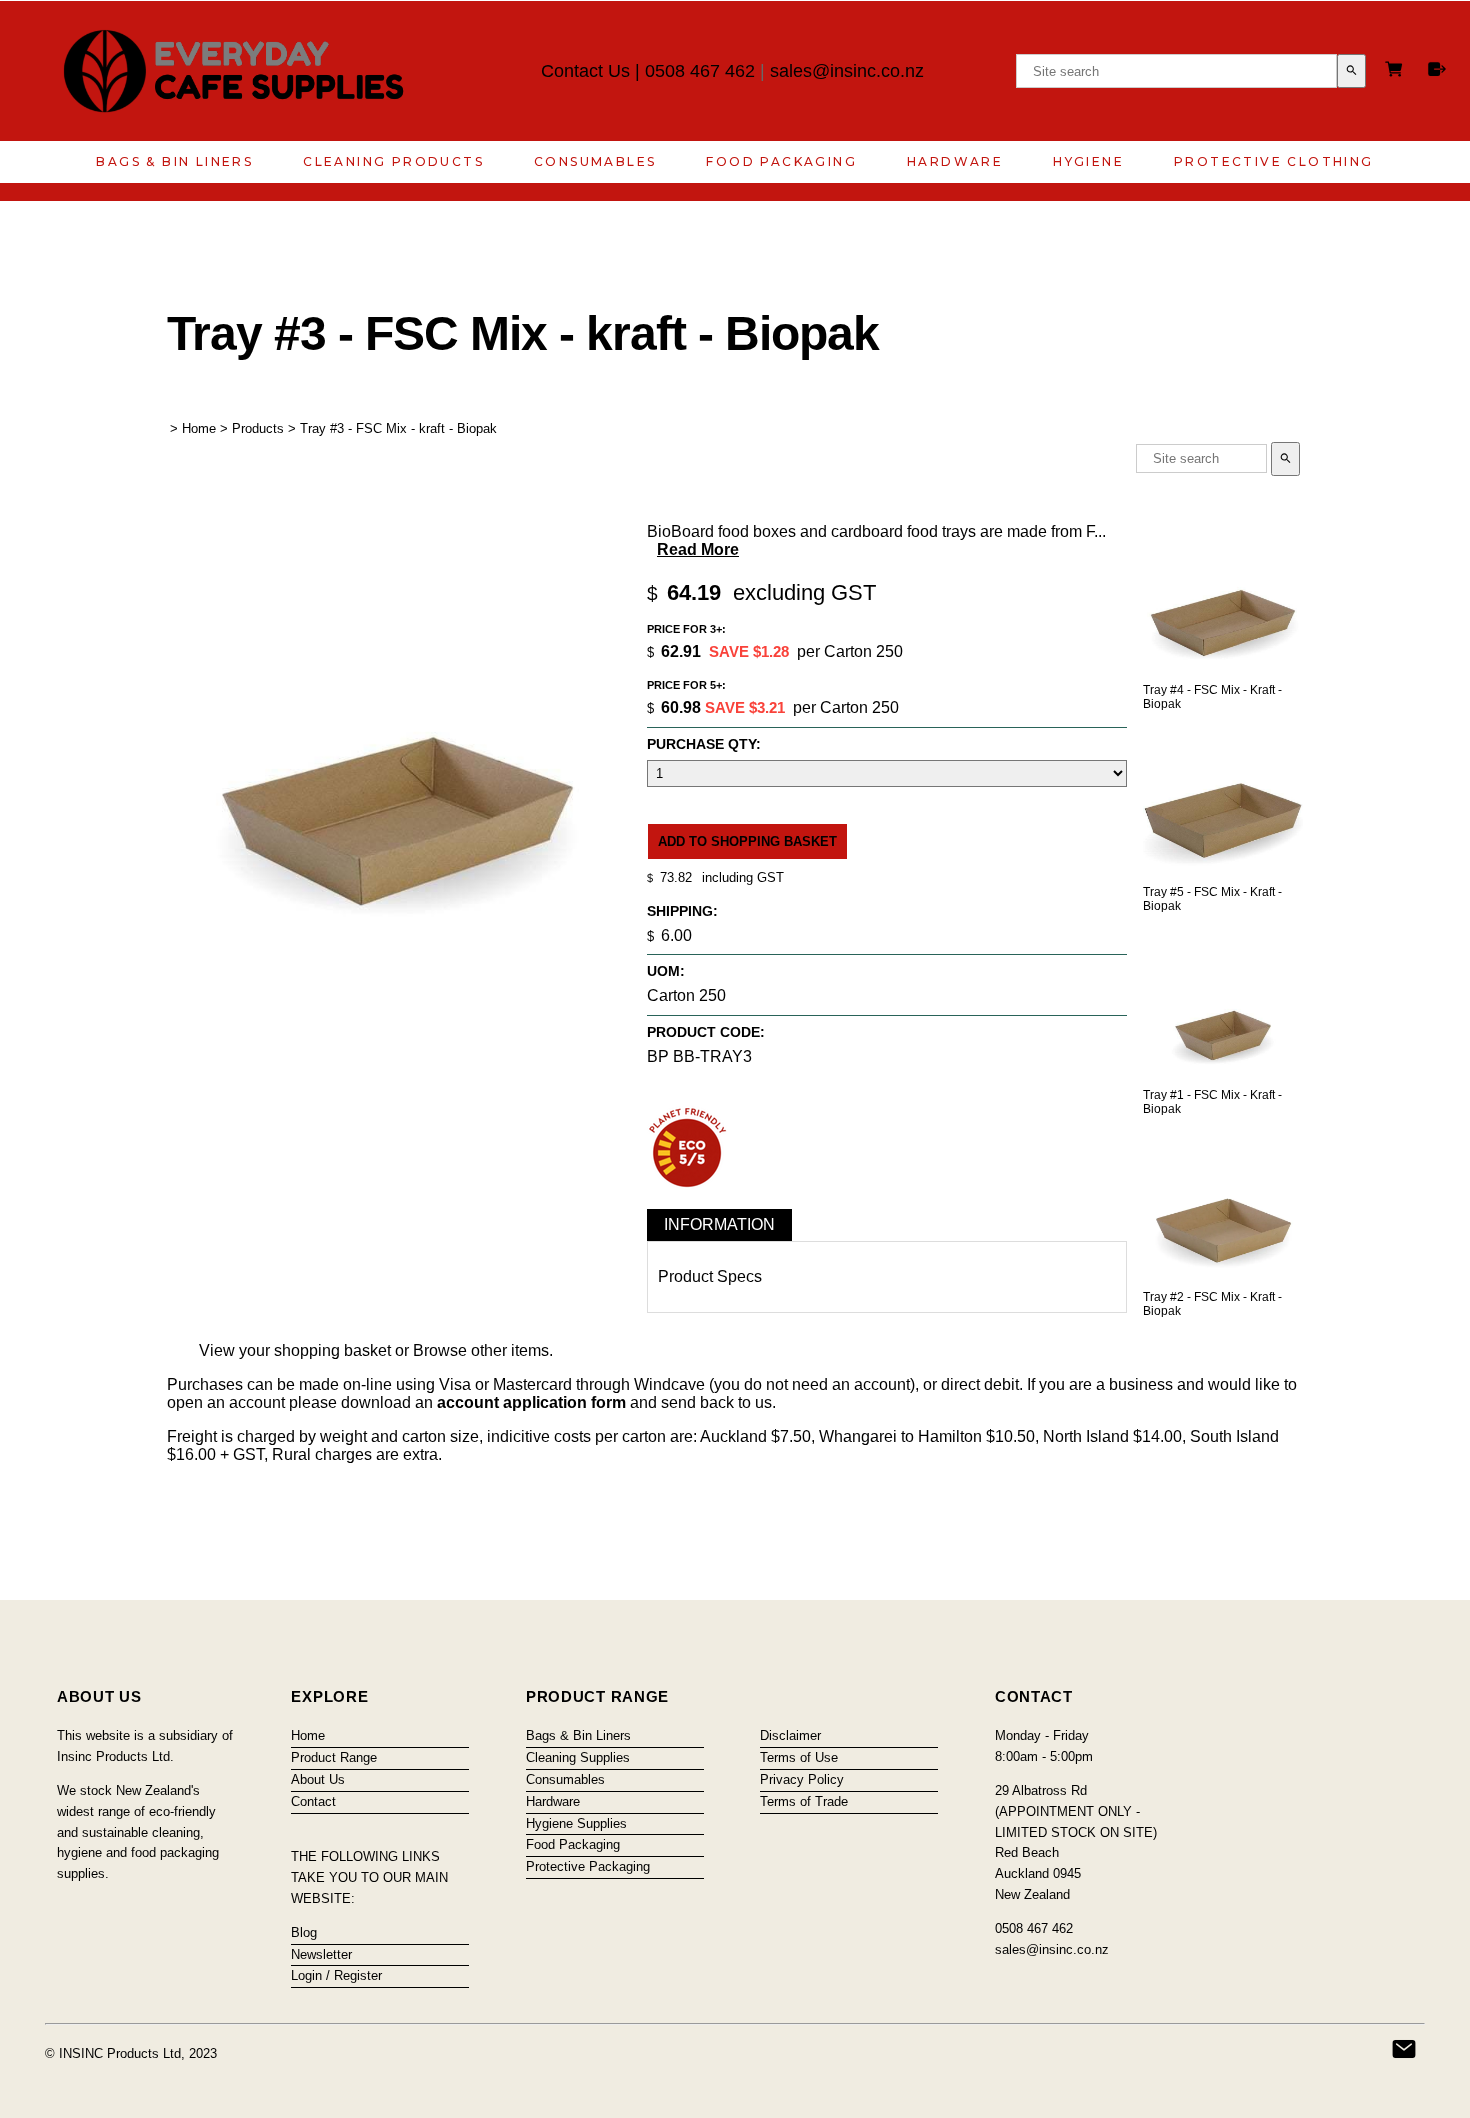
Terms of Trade (804, 1801)
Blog (304, 1932)
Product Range (334, 1757)
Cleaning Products (393, 161)
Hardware (955, 161)
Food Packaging (781, 161)
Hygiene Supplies (576, 1823)
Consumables (595, 161)
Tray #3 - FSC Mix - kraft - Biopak (398, 428)
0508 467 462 (700, 71)
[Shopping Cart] (1397, 71)
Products (258, 428)
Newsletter (321, 1954)
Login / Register (336, 1975)
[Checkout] (1437, 69)
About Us (318, 1779)
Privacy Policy (802, 1779)
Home (199, 428)
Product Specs (710, 1276)
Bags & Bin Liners (174, 161)
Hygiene (1088, 161)
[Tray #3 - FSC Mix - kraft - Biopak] (397, 978)
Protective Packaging (588, 1866)
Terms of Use (799, 1757)
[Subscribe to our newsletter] (1404, 2049)
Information (719, 1224)
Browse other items (481, 1350)
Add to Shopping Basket (747, 841)
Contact (313, 1801)
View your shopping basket (295, 1350)
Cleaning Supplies (578, 1757)
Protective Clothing (1274, 161)
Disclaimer (790, 1735)
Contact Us (585, 71)
